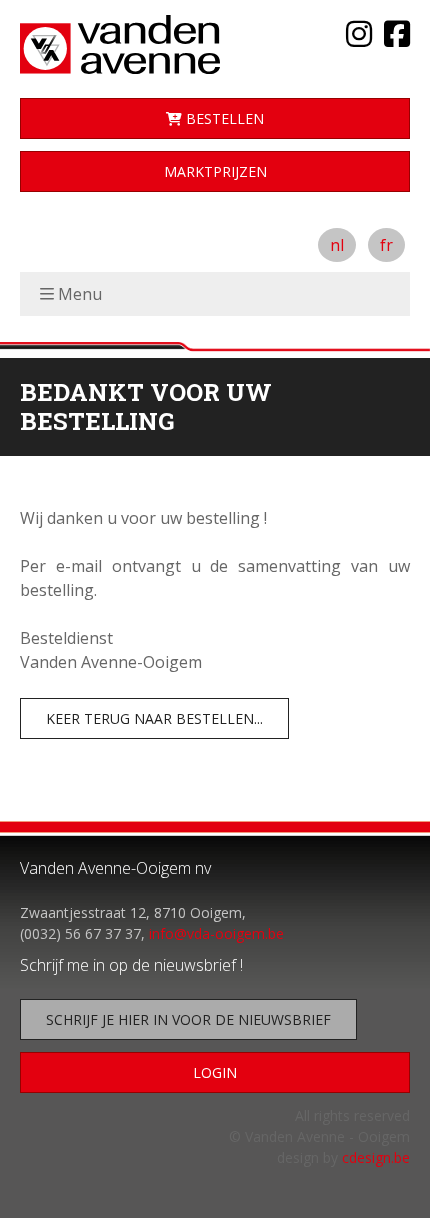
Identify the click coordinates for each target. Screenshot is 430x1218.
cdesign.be (376, 1157)
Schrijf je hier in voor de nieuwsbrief (188, 1019)
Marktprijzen (215, 171)
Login (215, 1072)
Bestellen (223, 118)
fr (386, 245)
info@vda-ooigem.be (216, 933)
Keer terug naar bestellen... (154, 718)
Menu (80, 294)
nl (337, 245)
